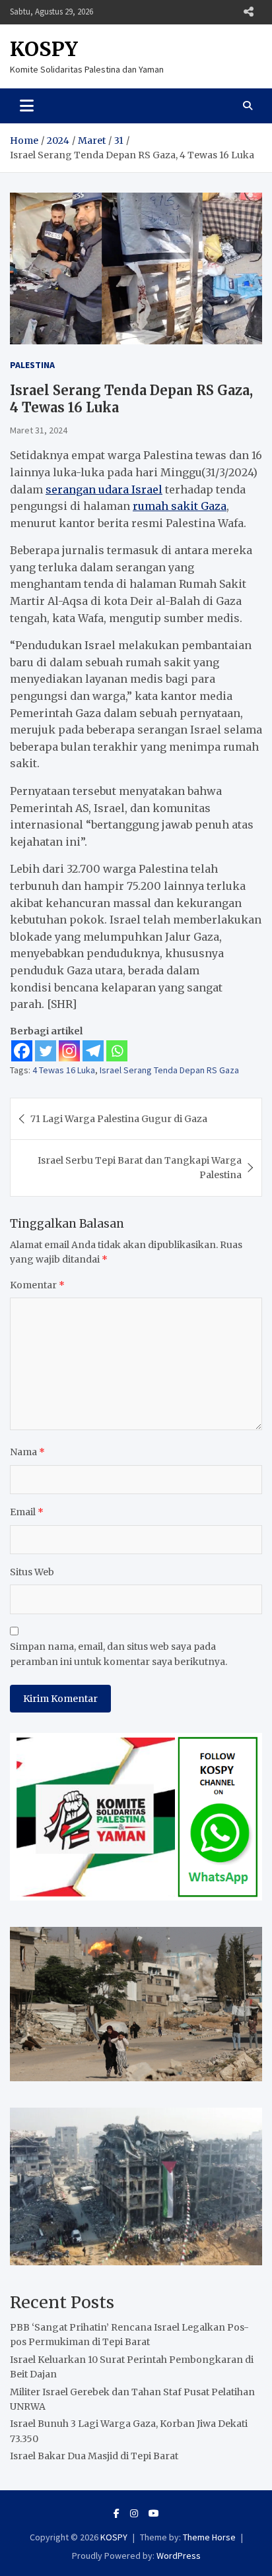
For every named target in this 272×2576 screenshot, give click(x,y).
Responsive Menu (248, 12)
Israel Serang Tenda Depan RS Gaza (169, 1070)
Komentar (37, 1285)
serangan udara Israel (104, 489)
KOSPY (44, 49)
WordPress (179, 2556)
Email (27, 1512)
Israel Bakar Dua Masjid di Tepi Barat (94, 2456)
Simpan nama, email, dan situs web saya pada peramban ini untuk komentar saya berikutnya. (119, 1654)
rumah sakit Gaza (180, 506)
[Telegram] (93, 1051)
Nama (27, 1452)
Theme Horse (209, 2537)
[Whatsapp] (117, 1051)
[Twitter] (46, 1051)
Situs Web (32, 1572)
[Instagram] (69, 1051)
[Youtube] (154, 2513)
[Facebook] (22, 1051)
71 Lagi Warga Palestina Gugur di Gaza (119, 1119)
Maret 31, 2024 (39, 430)
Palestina (32, 365)
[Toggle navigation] (27, 106)
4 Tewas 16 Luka (64, 1070)
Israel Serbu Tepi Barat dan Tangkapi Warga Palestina (140, 1168)
